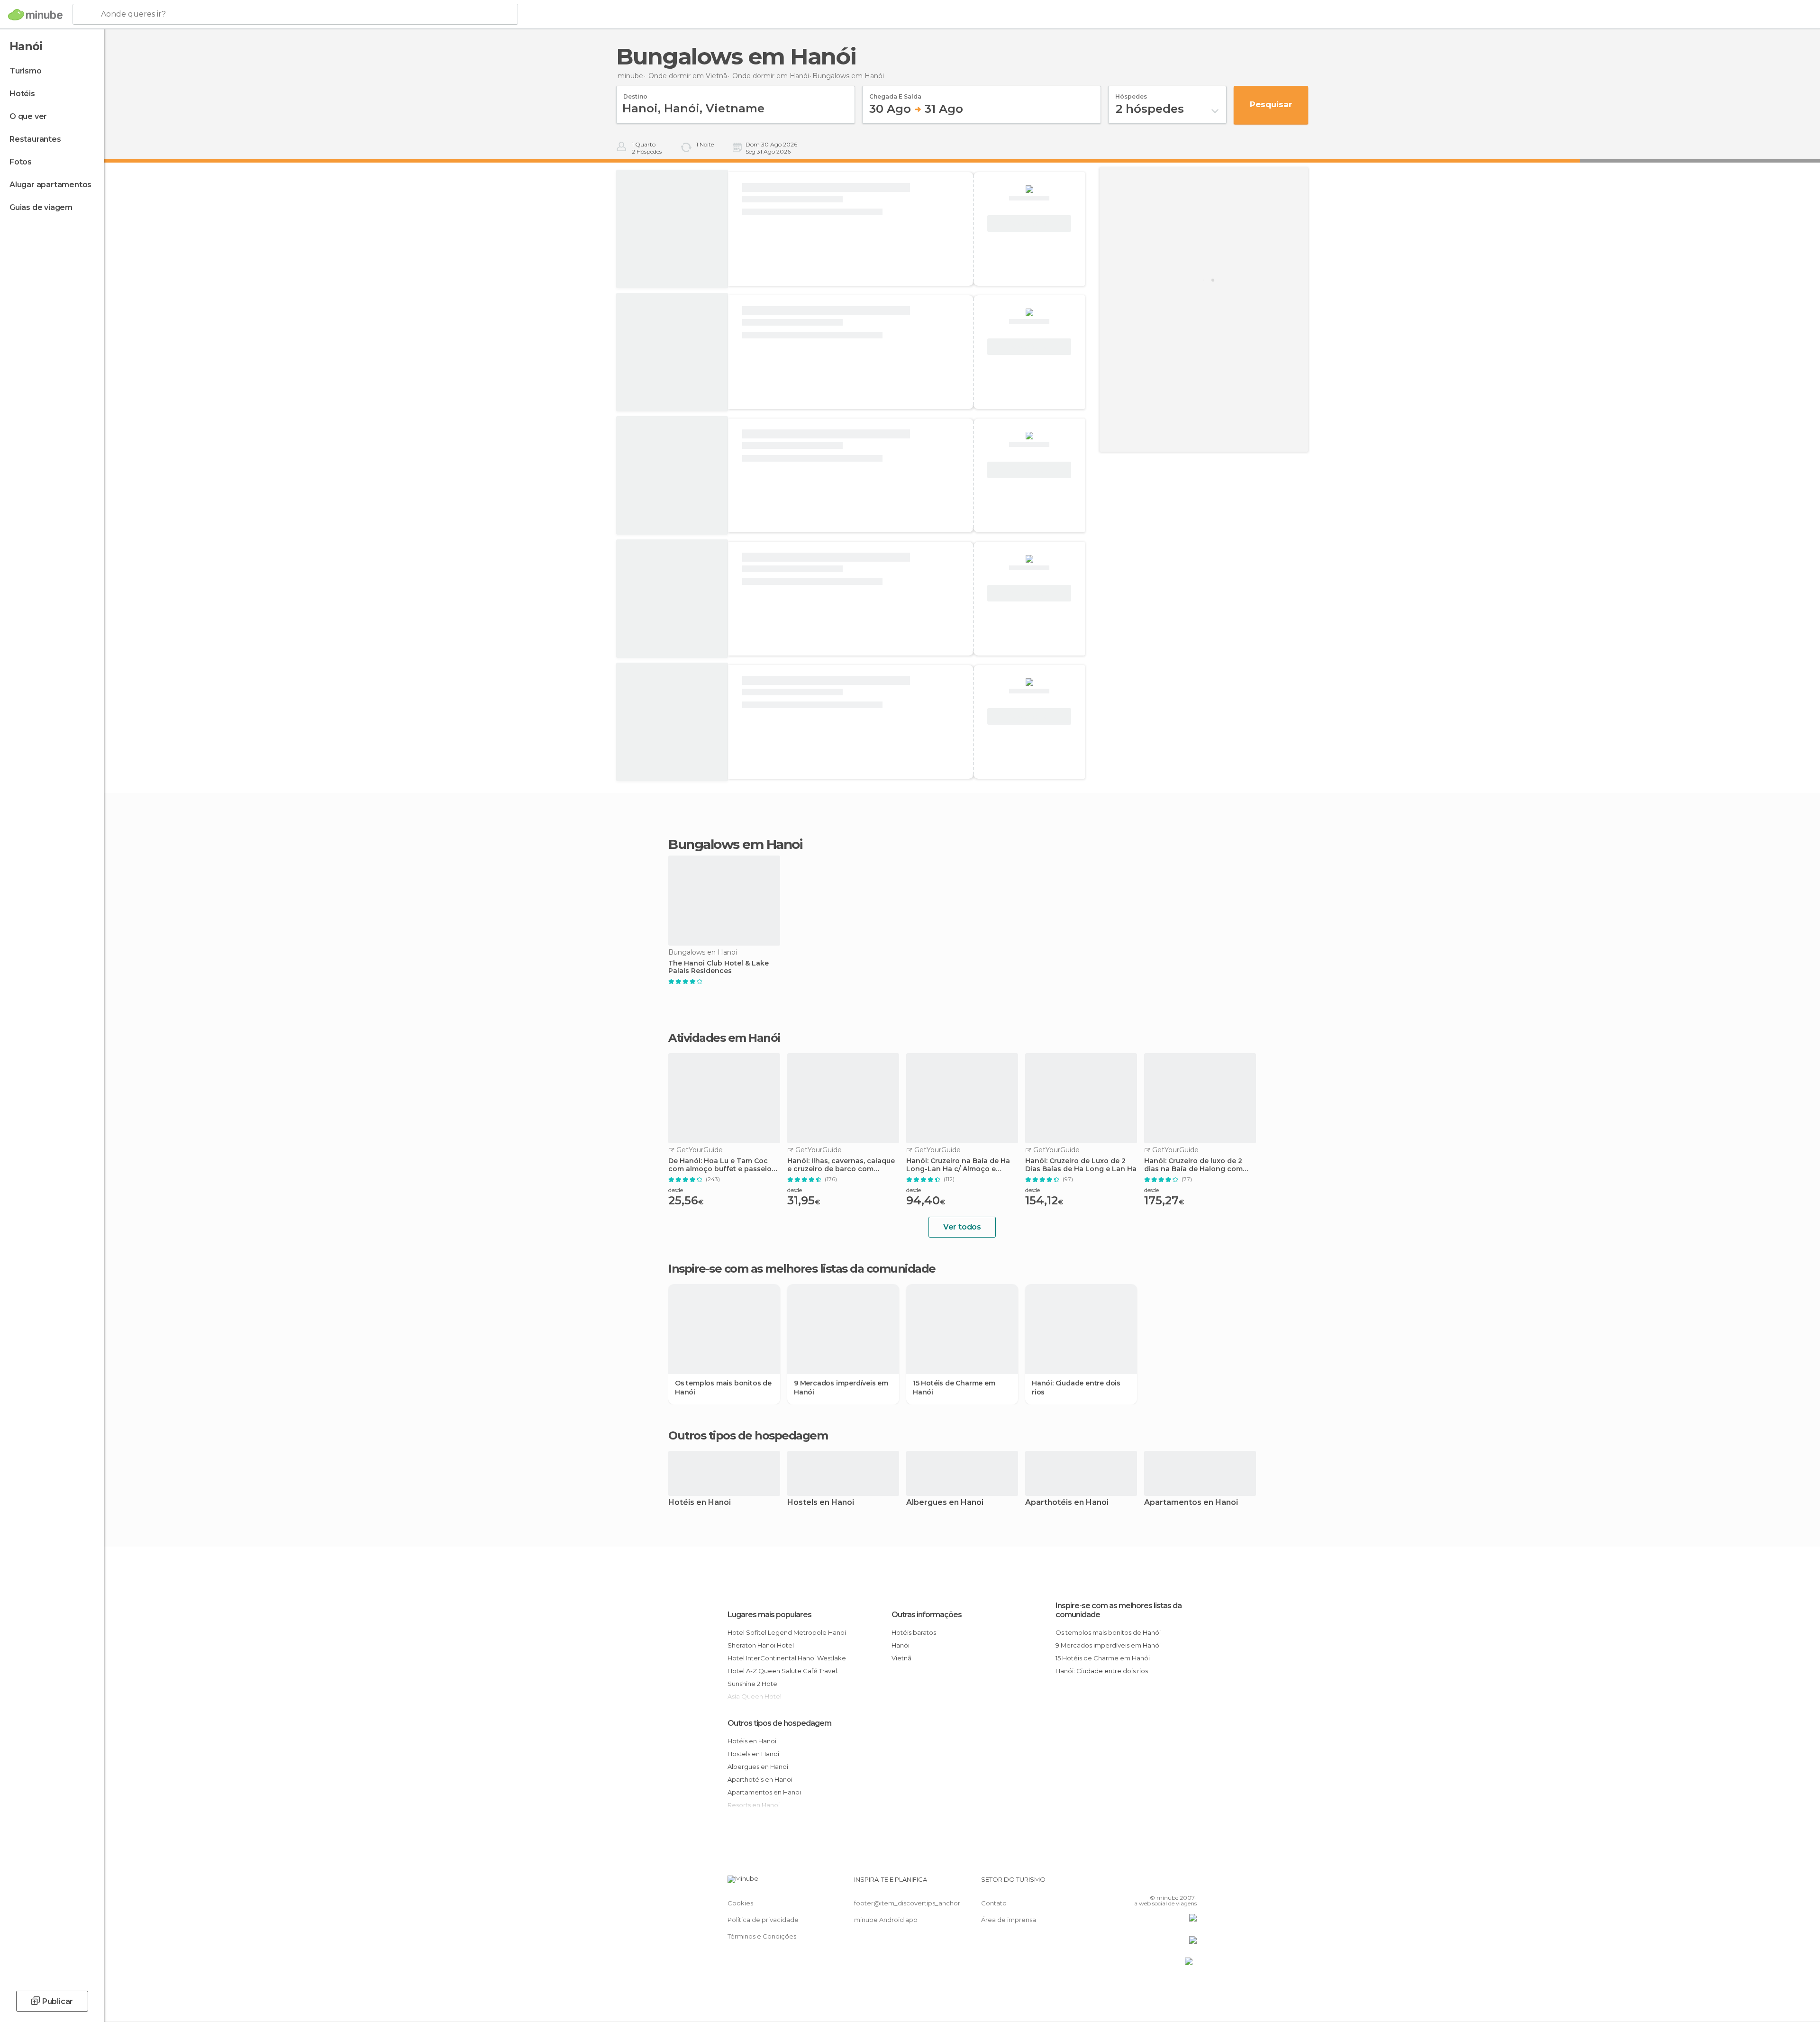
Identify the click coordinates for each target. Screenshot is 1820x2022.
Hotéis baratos (914, 1632)
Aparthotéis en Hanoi (1067, 1503)
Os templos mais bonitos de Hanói (723, 1387)
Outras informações (927, 1615)
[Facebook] (1143, 1883)
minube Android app (886, 1920)
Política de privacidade (763, 1920)
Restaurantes (35, 139)
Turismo (26, 71)
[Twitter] (1158, 1883)
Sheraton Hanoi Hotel (761, 1645)
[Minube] (35, 15)
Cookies (740, 1903)
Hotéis (22, 94)
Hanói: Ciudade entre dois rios (1076, 1387)
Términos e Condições (762, 1936)
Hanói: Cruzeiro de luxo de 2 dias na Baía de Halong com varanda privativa (1193, 1165)
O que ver (28, 116)
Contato (994, 1903)
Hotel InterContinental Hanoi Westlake (787, 1658)
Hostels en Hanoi (821, 1503)
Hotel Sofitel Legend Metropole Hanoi (787, 1632)
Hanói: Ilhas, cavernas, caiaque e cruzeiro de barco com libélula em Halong (841, 1165)
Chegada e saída (895, 93)
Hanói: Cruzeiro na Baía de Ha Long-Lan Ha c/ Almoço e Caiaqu (958, 1165)
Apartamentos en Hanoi (1191, 1503)
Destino (635, 93)
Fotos (21, 162)
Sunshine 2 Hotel (753, 1684)
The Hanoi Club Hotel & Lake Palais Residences (719, 967)
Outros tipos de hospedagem (779, 1723)
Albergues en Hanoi (945, 1503)
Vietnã (901, 1658)
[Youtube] (1190, 1883)
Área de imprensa (1009, 1920)
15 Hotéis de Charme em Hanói (954, 1387)
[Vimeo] (1174, 1883)
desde (676, 1190)
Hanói (901, 1645)
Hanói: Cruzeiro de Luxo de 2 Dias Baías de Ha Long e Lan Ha (1081, 1165)
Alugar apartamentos (50, 185)
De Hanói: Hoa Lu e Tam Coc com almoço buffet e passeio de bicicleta (720, 1165)
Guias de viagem (41, 207)
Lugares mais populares (769, 1615)
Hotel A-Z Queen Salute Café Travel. (783, 1671)
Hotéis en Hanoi (700, 1503)
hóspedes (1131, 93)
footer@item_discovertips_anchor (907, 1903)
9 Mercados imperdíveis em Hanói (841, 1387)
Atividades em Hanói (724, 1038)
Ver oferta (1029, 224)
